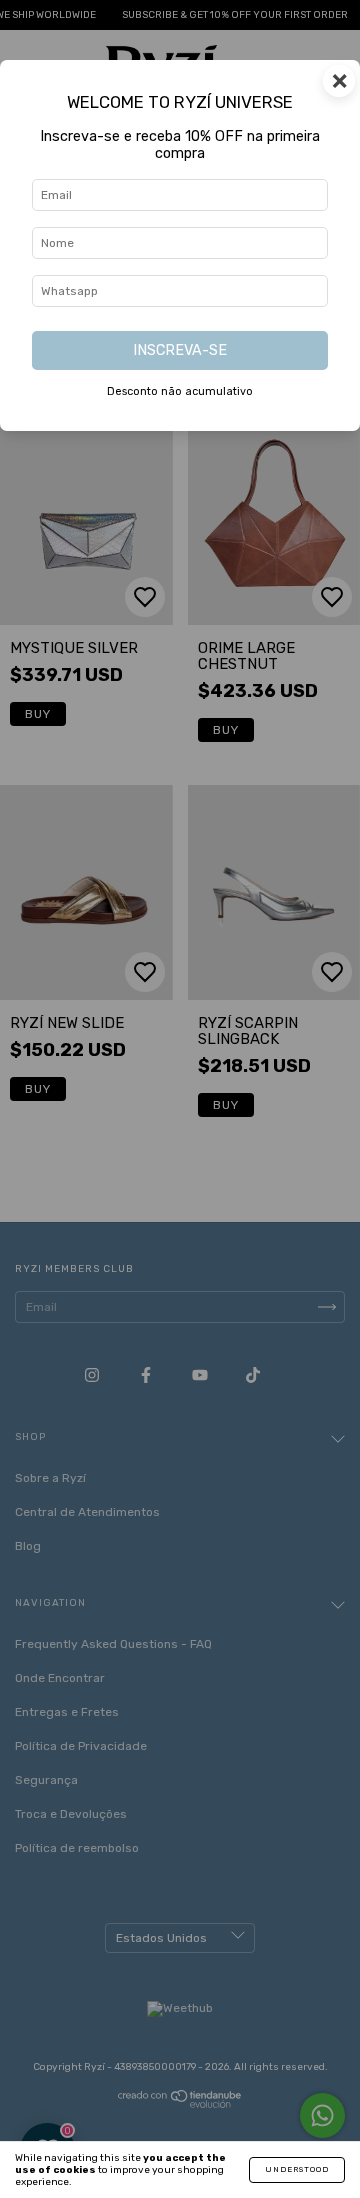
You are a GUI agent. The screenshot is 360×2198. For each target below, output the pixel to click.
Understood (297, 2169)
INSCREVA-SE (180, 350)
